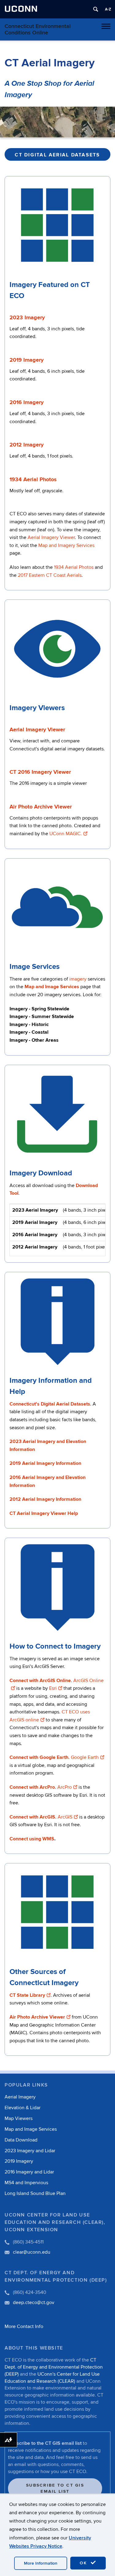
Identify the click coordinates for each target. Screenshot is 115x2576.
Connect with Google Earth (39, 1757)
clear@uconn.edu (32, 2252)
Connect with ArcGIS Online (40, 1681)
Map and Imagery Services (66, 545)
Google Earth (85, 1757)
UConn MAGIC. (66, 834)
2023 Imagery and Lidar (30, 2151)
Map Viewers (19, 2118)
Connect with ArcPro (32, 1787)
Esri (53, 1688)
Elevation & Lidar (23, 2108)
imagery (78, 979)
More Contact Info (24, 2326)
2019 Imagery (19, 2161)
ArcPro (65, 1787)
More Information (41, 2563)
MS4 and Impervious (26, 2183)
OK (84, 2563)
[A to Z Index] (108, 9)
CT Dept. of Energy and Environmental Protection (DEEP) (54, 2367)
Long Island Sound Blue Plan (35, 2193)
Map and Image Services (31, 2129)
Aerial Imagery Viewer (51, 537)
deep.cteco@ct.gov (34, 2303)
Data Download (21, 2140)
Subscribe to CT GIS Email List (55, 2488)
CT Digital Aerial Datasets (57, 155)
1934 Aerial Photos (74, 567)
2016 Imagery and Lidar (29, 2172)
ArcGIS (65, 1817)
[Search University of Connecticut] (96, 9)
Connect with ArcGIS (32, 1817)
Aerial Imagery (20, 2097)
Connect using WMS (32, 1839)
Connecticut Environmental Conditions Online (38, 29)
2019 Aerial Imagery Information (45, 1463)
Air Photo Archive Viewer (41, 807)
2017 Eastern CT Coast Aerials (50, 575)
